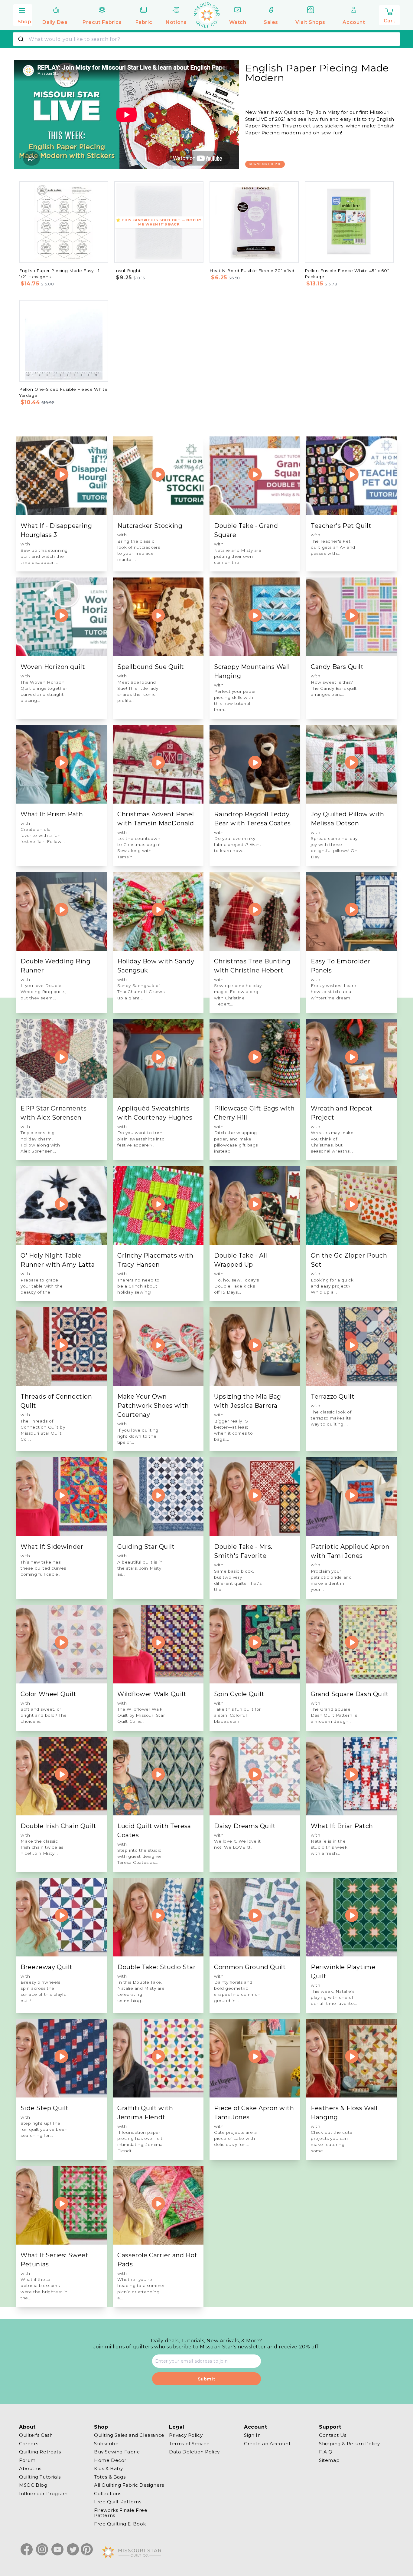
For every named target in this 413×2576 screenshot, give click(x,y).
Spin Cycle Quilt (239, 1694)
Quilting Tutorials (40, 2477)
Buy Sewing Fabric (117, 2452)
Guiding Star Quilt (146, 1547)
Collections (108, 2494)
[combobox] (207, 39)
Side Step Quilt (45, 2108)
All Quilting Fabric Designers (129, 2485)
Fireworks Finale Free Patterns (121, 2513)
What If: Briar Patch (342, 1826)
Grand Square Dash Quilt (350, 1694)
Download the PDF (265, 164)
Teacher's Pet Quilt (341, 526)
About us (30, 2468)
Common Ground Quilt (250, 1967)
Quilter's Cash (36, 2435)
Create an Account (267, 2444)
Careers (29, 2444)
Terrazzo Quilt (333, 1397)
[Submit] (22, 39)
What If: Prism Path (52, 814)
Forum (27, 2460)
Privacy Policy (186, 2435)
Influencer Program (43, 2494)
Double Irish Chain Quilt (58, 1826)
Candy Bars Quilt (337, 667)
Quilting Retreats (40, 2452)
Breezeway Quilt (47, 1967)
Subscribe (106, 2444)
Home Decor (110, 2460)
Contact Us (333, 2435)
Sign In (252, 2435)
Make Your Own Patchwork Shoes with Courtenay (153, 1406)
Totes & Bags (110, 2477)
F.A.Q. (326, 2452)
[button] (23, 14)
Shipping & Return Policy (349, 2444)
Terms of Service (189, 2444)
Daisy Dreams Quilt (245, 1826)
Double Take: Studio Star (156, 1967)
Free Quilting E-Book (120, 2524)
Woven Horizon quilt (53, 667)
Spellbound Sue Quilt (151, 667)
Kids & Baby (109, 2468)
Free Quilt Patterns (118, 2502)
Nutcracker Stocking (150, 526)
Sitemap (329, 2460)
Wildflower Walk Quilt (152, 1694)
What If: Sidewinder (52, 1547)
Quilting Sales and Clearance (129, 2435)
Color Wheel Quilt (48, 1694)
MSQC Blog (33, 2485)
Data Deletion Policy (194, 2452)
